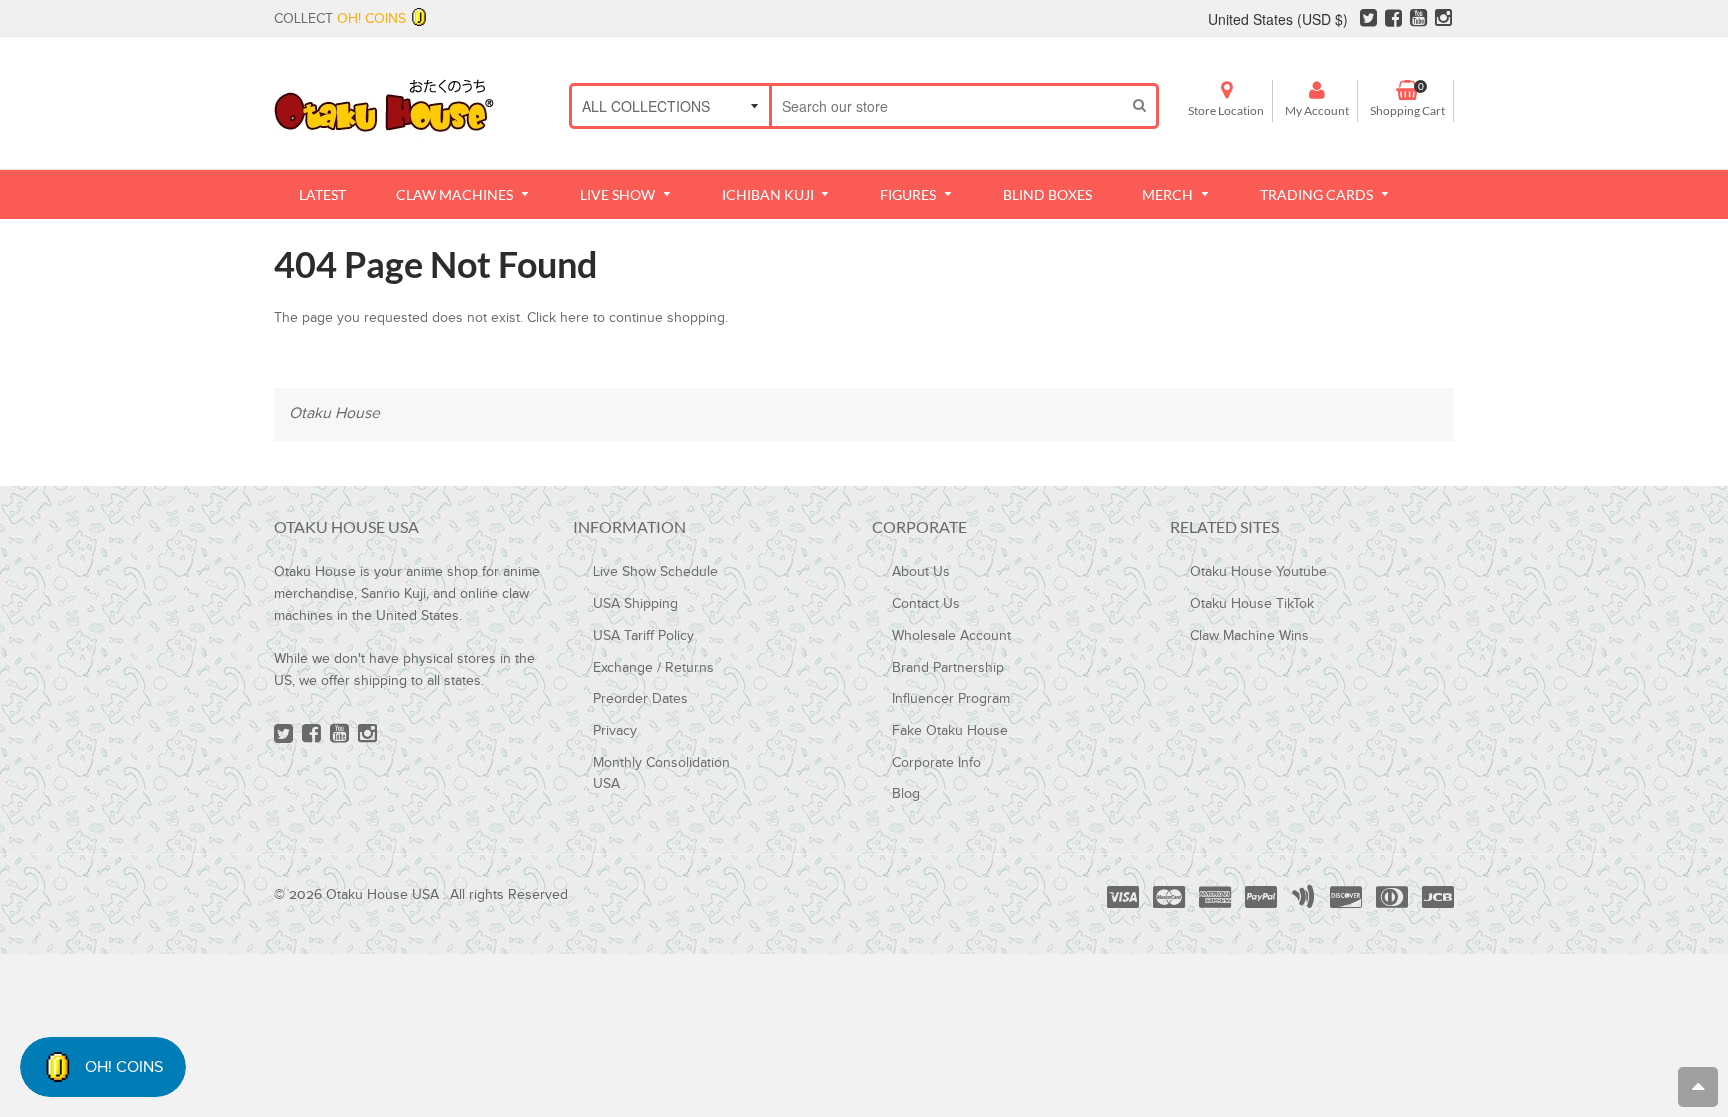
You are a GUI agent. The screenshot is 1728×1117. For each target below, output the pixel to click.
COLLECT (340, 19)
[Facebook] (1393, 21)
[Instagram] (1443, 21)
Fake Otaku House (950, 731)
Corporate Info (936, 763)
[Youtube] (1418, 21)
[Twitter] (1368, 21)
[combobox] (947, 106)
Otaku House (334, 413)
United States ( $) (1278, 19)
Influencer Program (951, 699)
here (574, 318)
